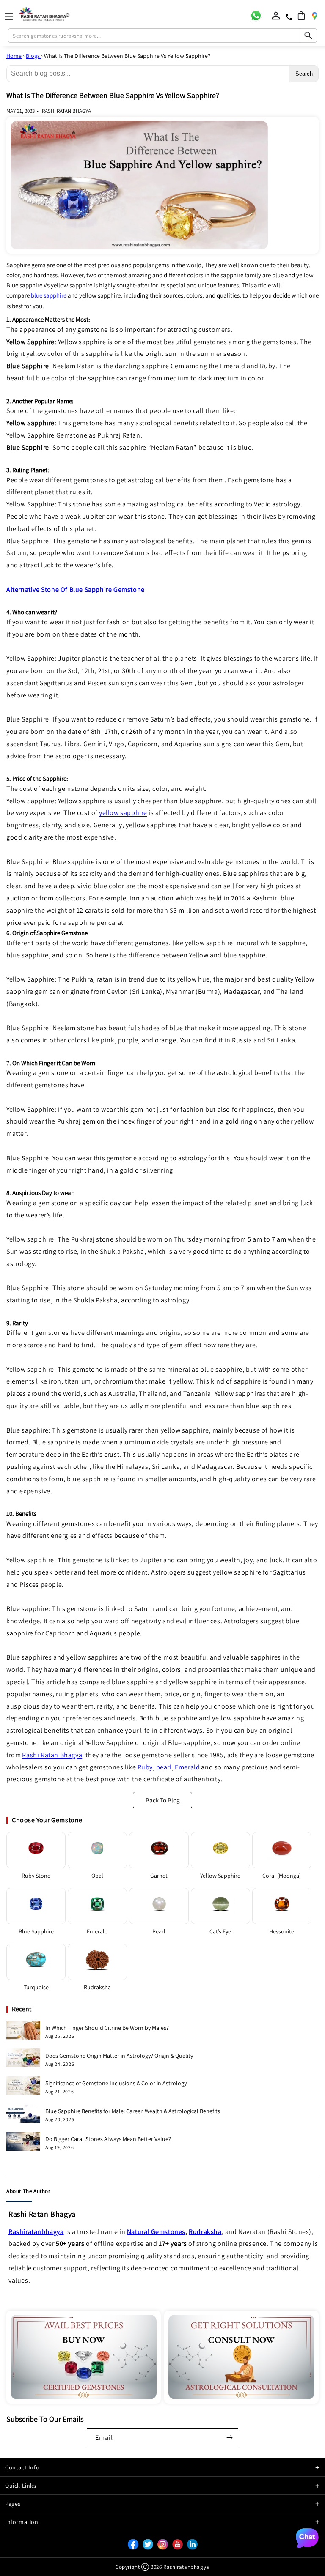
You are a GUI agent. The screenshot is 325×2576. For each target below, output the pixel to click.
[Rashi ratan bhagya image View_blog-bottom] (84, 2357)
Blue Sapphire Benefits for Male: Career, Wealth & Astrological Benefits (133, 2111)
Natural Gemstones (156, 2232)
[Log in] (276, 16)
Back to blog (163, 1800)
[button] (301, 16)
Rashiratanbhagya (36, 2232)
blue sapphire (49, 295)
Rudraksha (205, 2232)
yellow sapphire (123, 813)
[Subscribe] (229, 2437)
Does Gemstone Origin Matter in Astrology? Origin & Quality (119, 2056)
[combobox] (162, 36)
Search (304, 74)
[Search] (308, 36)
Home (14, 56)
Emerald (187, 1767)
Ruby (145, 1767)
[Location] (314, 16)
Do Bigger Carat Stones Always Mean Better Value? (108, 2139)
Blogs (33, 56)
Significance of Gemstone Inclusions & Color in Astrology (116, 2083)
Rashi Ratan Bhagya (52, 1755)
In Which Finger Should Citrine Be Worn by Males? (107, 2028)
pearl (164, 1767)
